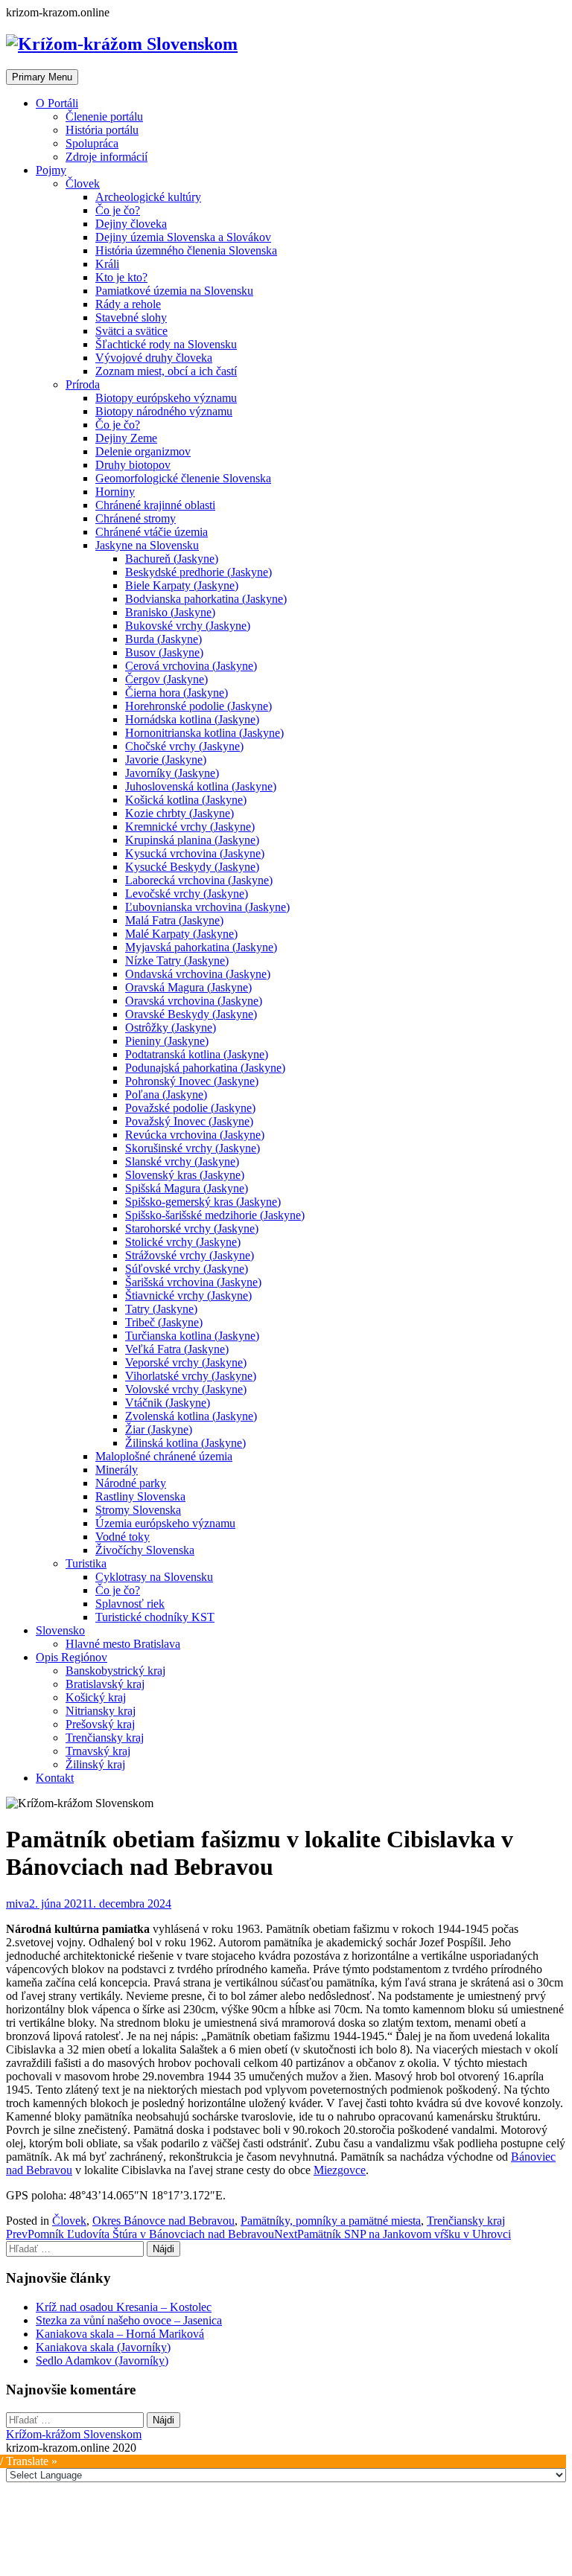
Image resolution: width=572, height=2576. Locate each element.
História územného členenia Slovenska (186, 250)
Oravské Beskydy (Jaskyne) (191, 1014)
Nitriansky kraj (101, 1711)
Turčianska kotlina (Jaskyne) (192, 1336)
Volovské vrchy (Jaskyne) (186, 1389)
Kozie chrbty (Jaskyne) (179, 813)
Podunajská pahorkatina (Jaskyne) (205, 1068)
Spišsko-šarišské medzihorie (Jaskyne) (215, 1215)
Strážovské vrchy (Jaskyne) (190, 1255)
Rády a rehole (128, 304)
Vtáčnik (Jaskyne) (168, 1403)
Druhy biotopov (133, 465)
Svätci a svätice (131, 331)
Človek (83, 183)
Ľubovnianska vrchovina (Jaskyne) (207, 907)
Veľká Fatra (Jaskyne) (177, 1349)
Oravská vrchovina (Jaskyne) (194, 1001)
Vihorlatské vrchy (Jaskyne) (191, 1376)
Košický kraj (96, 1697)
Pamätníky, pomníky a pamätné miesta (331, 2221)
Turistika (86, 1563)
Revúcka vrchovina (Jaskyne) (195, 1135)
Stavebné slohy (131, 317)
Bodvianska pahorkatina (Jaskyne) (206, 599)
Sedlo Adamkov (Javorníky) (102, 2361)
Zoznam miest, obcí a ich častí (166, 371)
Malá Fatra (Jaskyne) (174, 920)
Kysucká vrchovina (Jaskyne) (195, 853)
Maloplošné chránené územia (164, 1456)
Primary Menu (42, 77)
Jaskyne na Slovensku (147, 545)
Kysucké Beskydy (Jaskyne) (192, 867)
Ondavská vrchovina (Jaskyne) (198, 974)
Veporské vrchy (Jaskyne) (186, 1362)
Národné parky (131, 1483)
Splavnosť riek (130, 1604)
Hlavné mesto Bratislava (123, 1644)
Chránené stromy (136, 518)
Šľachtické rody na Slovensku (166, 344)
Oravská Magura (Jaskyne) (188, 987)
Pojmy (51, 170)
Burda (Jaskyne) (163, 639)
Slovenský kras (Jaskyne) (185, 1175)
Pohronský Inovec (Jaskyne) (192, 1081)
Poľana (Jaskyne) (166, 1094)
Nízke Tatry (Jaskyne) (177, 961)
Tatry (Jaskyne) (161, 1309)
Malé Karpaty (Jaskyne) (181, 934)
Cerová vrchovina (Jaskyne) (191, 666)
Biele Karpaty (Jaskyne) (182, 585)
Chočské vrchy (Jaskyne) (184, 746)
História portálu (102, 130)
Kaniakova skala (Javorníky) (103, 2347)
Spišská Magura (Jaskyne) (187, 1188)
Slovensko (60, 1630)
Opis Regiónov (71, 1657)
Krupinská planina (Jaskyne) (192, 840)
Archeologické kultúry (148, 197)
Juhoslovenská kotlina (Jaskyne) (201, 786)
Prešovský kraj (100, 1724)
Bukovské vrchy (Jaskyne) (188, 626)
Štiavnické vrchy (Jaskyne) (188, 1295)
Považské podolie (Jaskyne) (190, 1108)
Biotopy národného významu (164, 411)
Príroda (83, 384)
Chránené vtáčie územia (152, 532)
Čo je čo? (118, 210)
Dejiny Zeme (126, 438)
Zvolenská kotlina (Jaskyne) (191, 1416)
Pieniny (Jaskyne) (167, 1041)
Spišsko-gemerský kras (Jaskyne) (203, 1202)
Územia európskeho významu (165, 1523)
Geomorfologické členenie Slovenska (183, 478)
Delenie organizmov (143, 451)
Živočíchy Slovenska (145, 1550)
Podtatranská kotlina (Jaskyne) (197, 1054)
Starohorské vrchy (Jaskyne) (192, 1228)
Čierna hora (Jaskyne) (177, 693)
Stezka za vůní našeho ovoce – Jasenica (129, 2320)
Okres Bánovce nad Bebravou (163, 2221)
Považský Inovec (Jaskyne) (189, 1121)
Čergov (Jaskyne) (166, 679)
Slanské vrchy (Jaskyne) (182, 1161)
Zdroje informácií (107, 157)
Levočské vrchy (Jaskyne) (187, 894)
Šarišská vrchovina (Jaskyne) (193, 1282)
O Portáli (57, 103)
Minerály (117, 1470)
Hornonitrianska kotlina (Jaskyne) (204, 733)
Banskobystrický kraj (115, 1671)
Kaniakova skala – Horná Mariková (120, 2334)
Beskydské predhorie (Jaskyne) (198, 572)
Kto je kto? (121, 277)
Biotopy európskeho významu (166, 398)
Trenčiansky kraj (105, 1738)
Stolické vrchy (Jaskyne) (183, 1242)
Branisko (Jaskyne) (170, 612)
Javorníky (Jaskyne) (172, 773)
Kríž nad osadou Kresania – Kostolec (124, 2307)
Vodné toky (123, 1537)
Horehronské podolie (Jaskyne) (198, 706)
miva (18, 1904)
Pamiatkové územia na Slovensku (174, 291)
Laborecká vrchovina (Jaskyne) (199, 880)
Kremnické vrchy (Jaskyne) (190, 827)
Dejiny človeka (131, 224)
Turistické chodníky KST (155, 1617)
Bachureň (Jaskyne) (172, 559)
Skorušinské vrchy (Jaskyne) (193, 1148)
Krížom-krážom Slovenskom (74, 2434)
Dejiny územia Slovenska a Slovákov (183, 237)
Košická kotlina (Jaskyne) (186, 800)
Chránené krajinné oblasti (155, 505)
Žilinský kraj (95, 1764)
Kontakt (55, 1778)
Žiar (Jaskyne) (159, 1429)
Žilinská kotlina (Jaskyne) (185, 1443)
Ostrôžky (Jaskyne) (171, 1027)
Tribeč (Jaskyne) (164, 1322)
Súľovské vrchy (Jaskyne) (187, 1269)
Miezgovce (340, 2170)
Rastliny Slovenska (140, 1496)
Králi (107, 264)
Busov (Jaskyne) (164, 652)
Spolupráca (92, 143)
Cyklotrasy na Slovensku (154, 1577)
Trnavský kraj (98, 1751)
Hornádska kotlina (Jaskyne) (192, 719)
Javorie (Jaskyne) (166, 760)
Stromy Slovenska (138, 1510)
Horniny (115, 492)
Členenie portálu (104, 116)
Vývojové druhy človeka (154, 358)
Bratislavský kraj (105, 1684)
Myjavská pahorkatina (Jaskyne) (201, 947)
